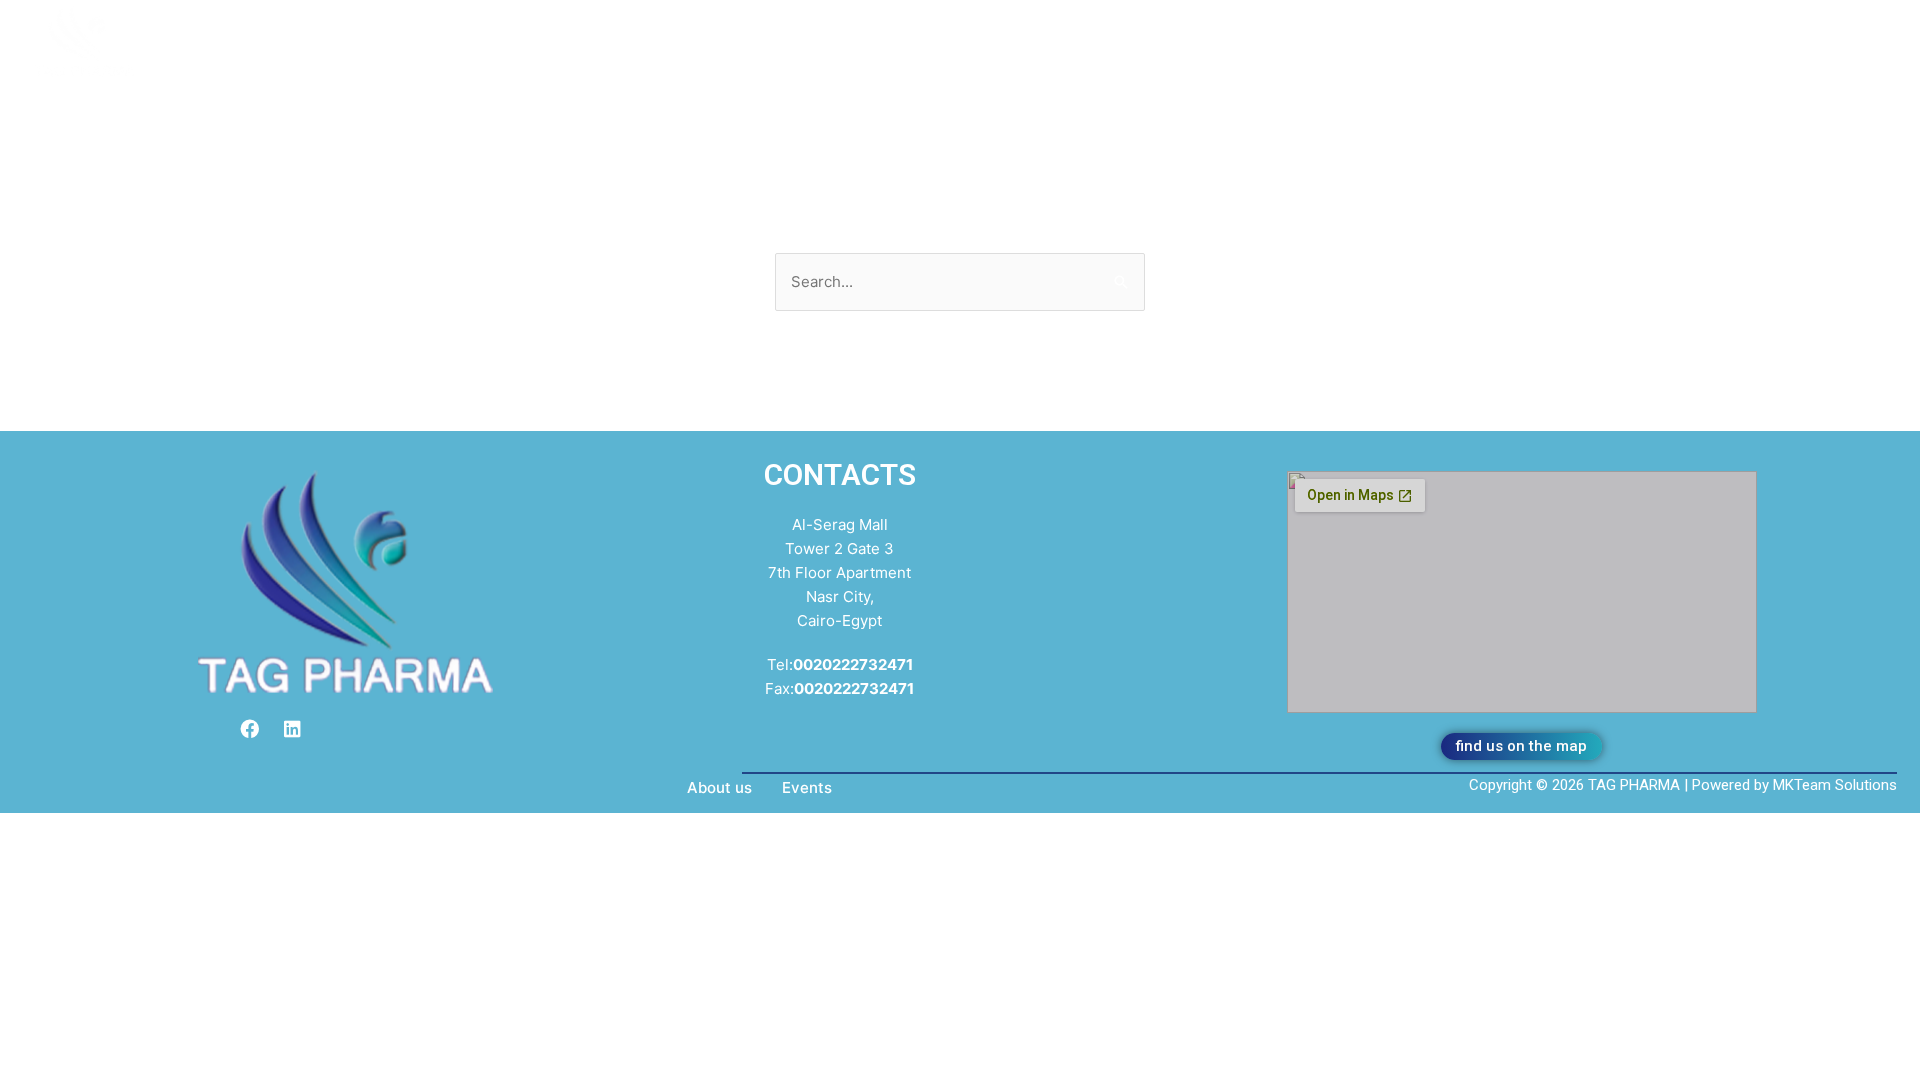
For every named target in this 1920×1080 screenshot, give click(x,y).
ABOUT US (557, 33)
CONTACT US (893, 33)
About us (719, 787)
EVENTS (664, 33)
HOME (457, 33)
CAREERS (769, 33)
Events (807, 787)
